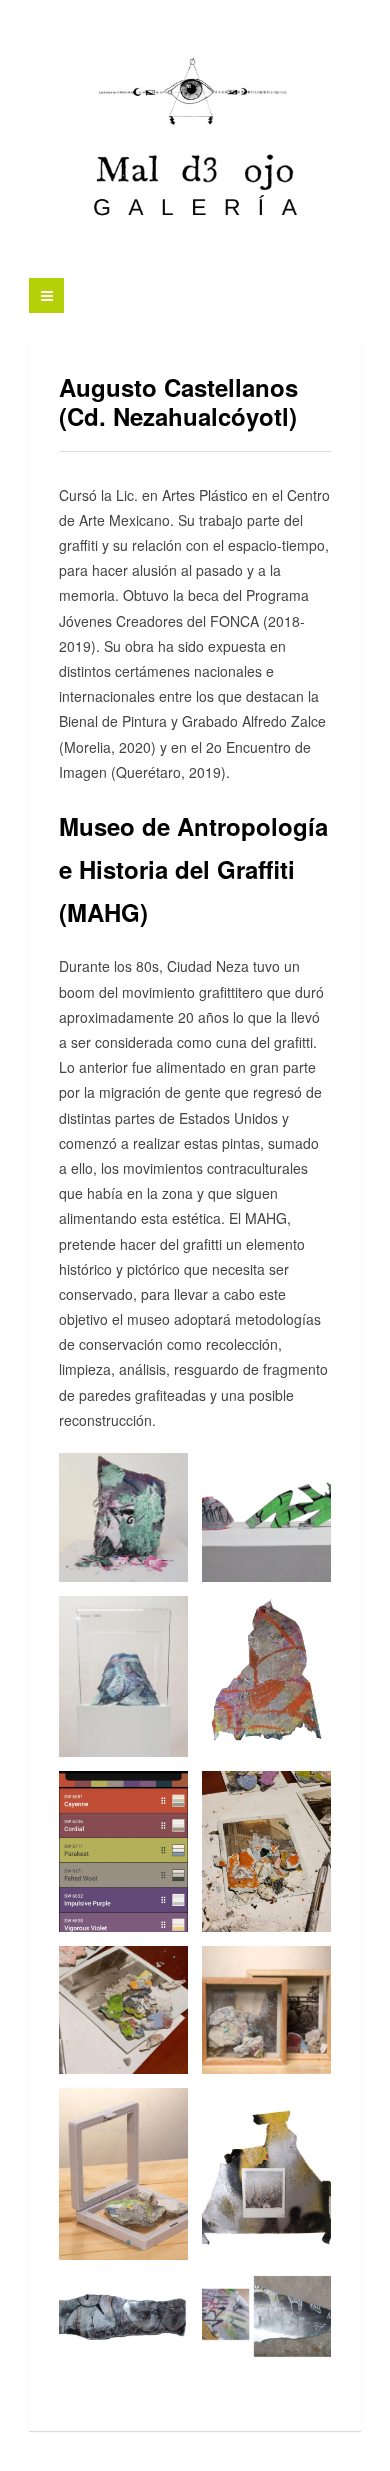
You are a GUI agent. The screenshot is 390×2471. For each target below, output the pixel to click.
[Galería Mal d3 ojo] (195, 140)
